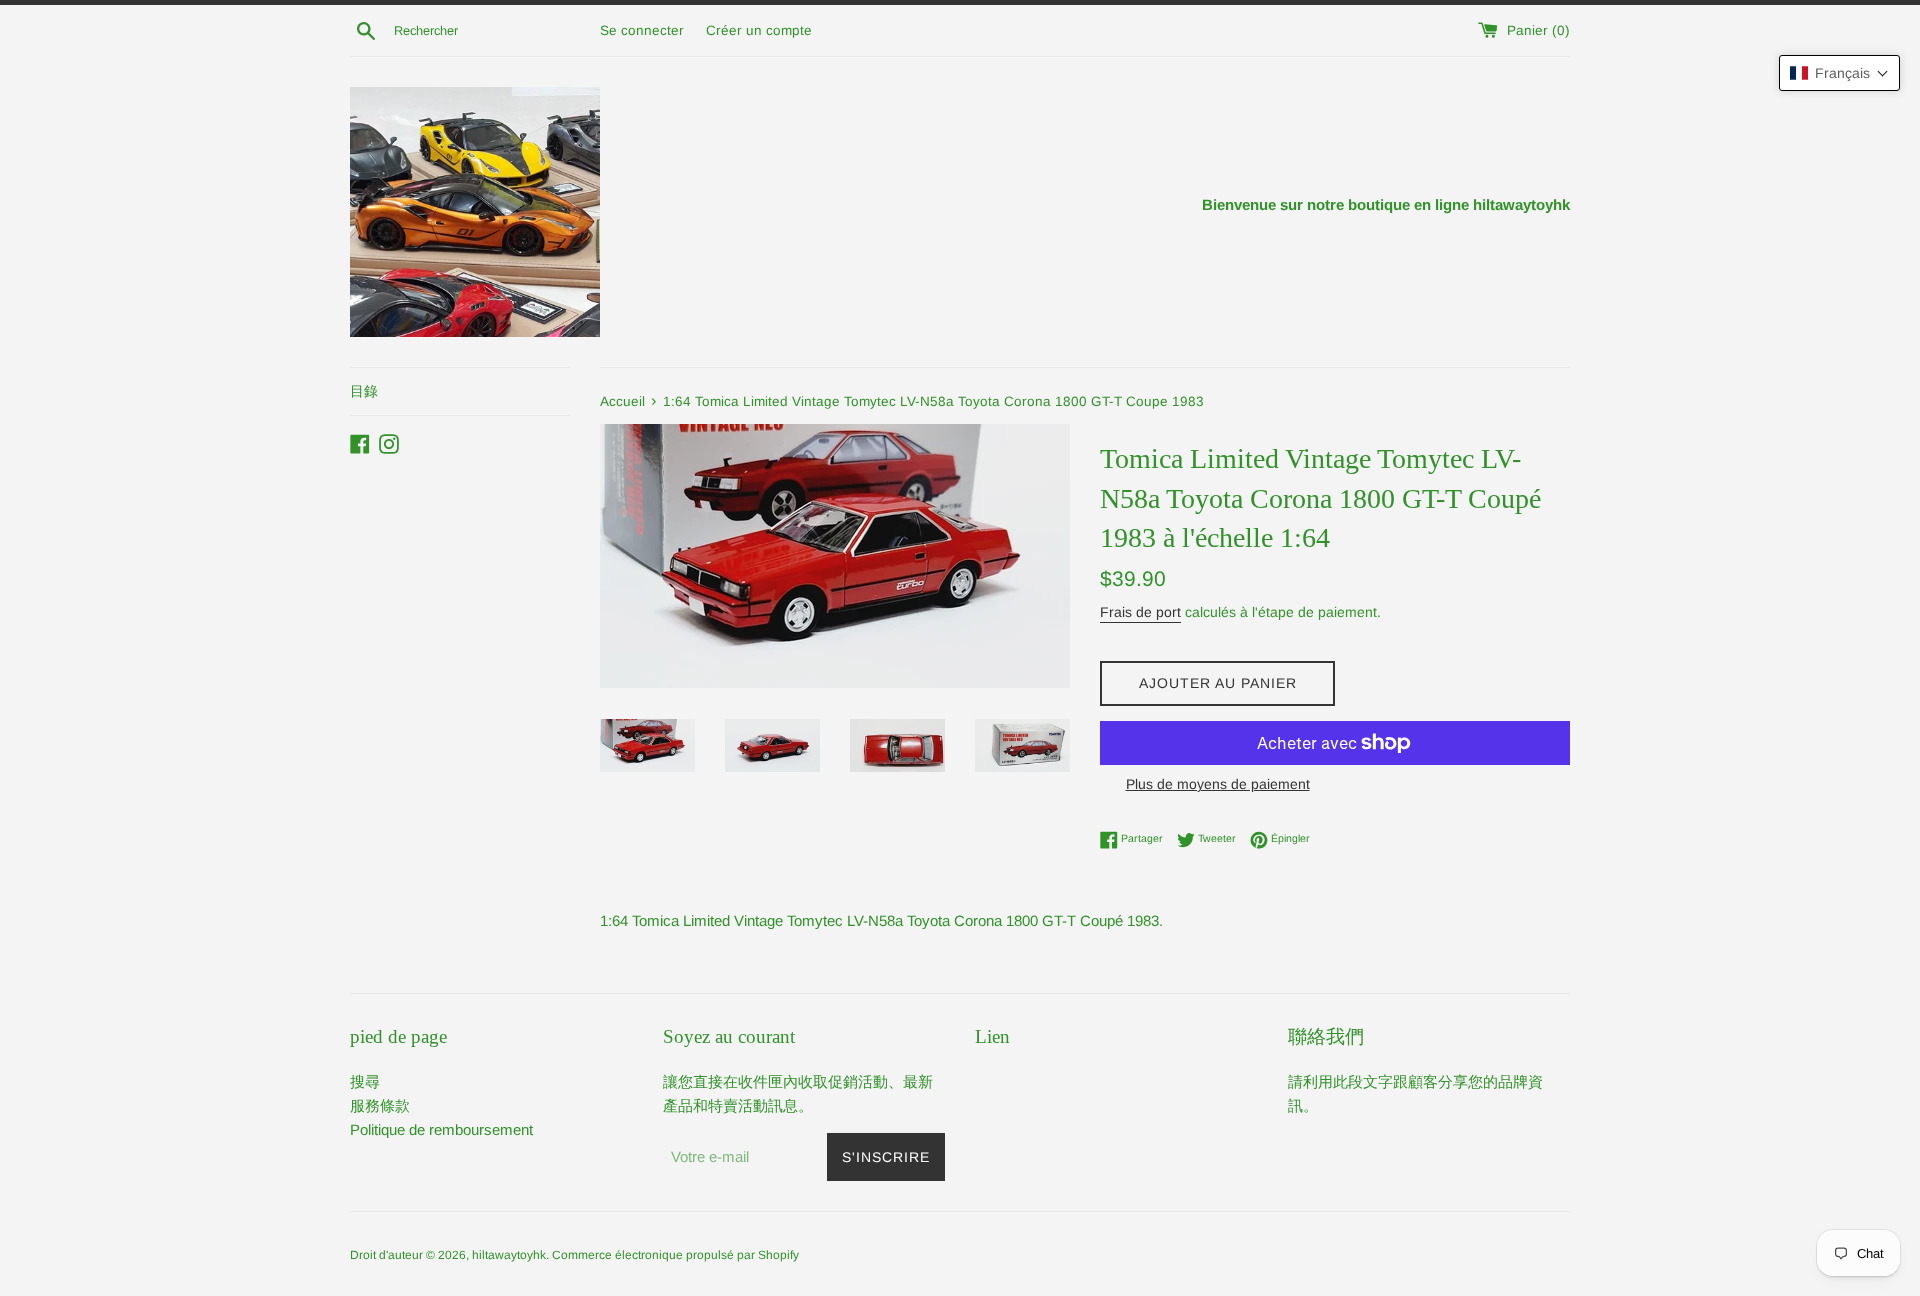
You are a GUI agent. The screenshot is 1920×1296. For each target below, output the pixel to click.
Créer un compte (759, 30)
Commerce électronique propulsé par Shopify (675, 1255)
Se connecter (642, 30)
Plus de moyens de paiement (1218, 784)
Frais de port (1140, 612)
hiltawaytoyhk (509, 1255)
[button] (1839, 73)
